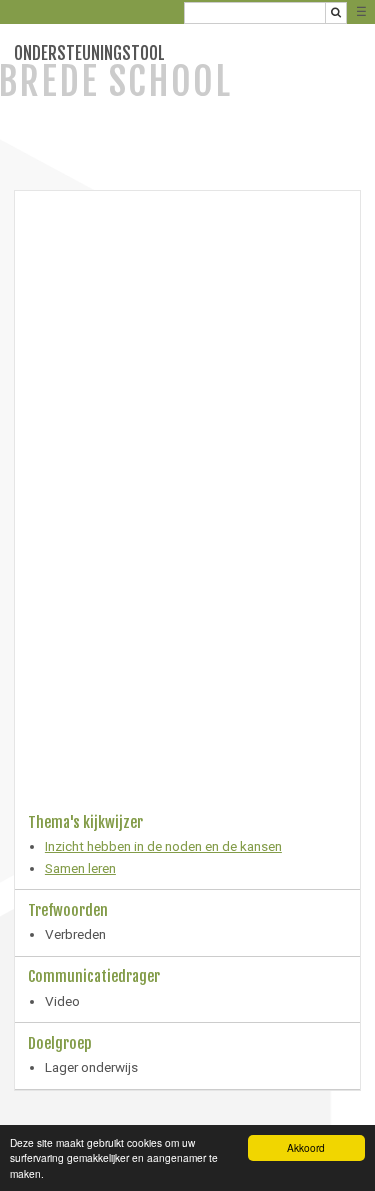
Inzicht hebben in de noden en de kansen (163, 846)
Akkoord (306, 1147)
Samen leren (80, 868)
